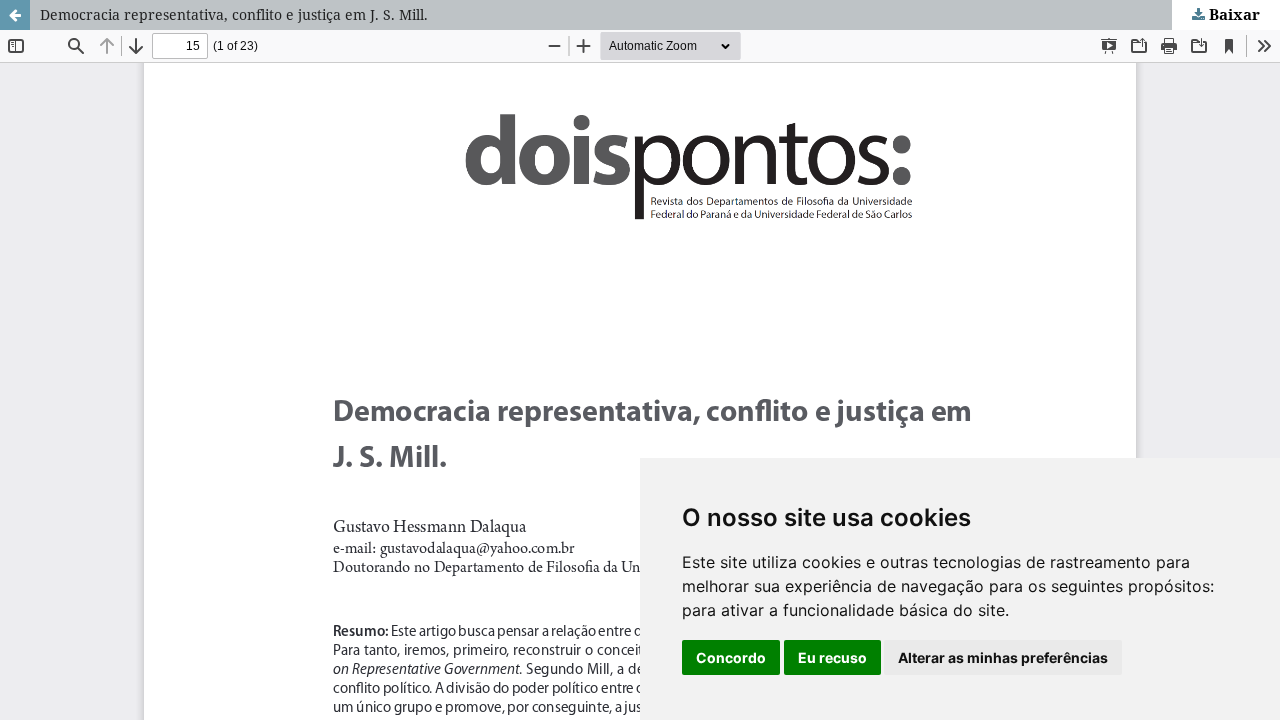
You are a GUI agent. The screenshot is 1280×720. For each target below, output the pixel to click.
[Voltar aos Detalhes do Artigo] (15, 15)
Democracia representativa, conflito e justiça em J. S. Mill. (234, 14)
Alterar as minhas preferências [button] (1003, 657)
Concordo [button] (731, 657)
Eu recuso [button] (832, 657)
